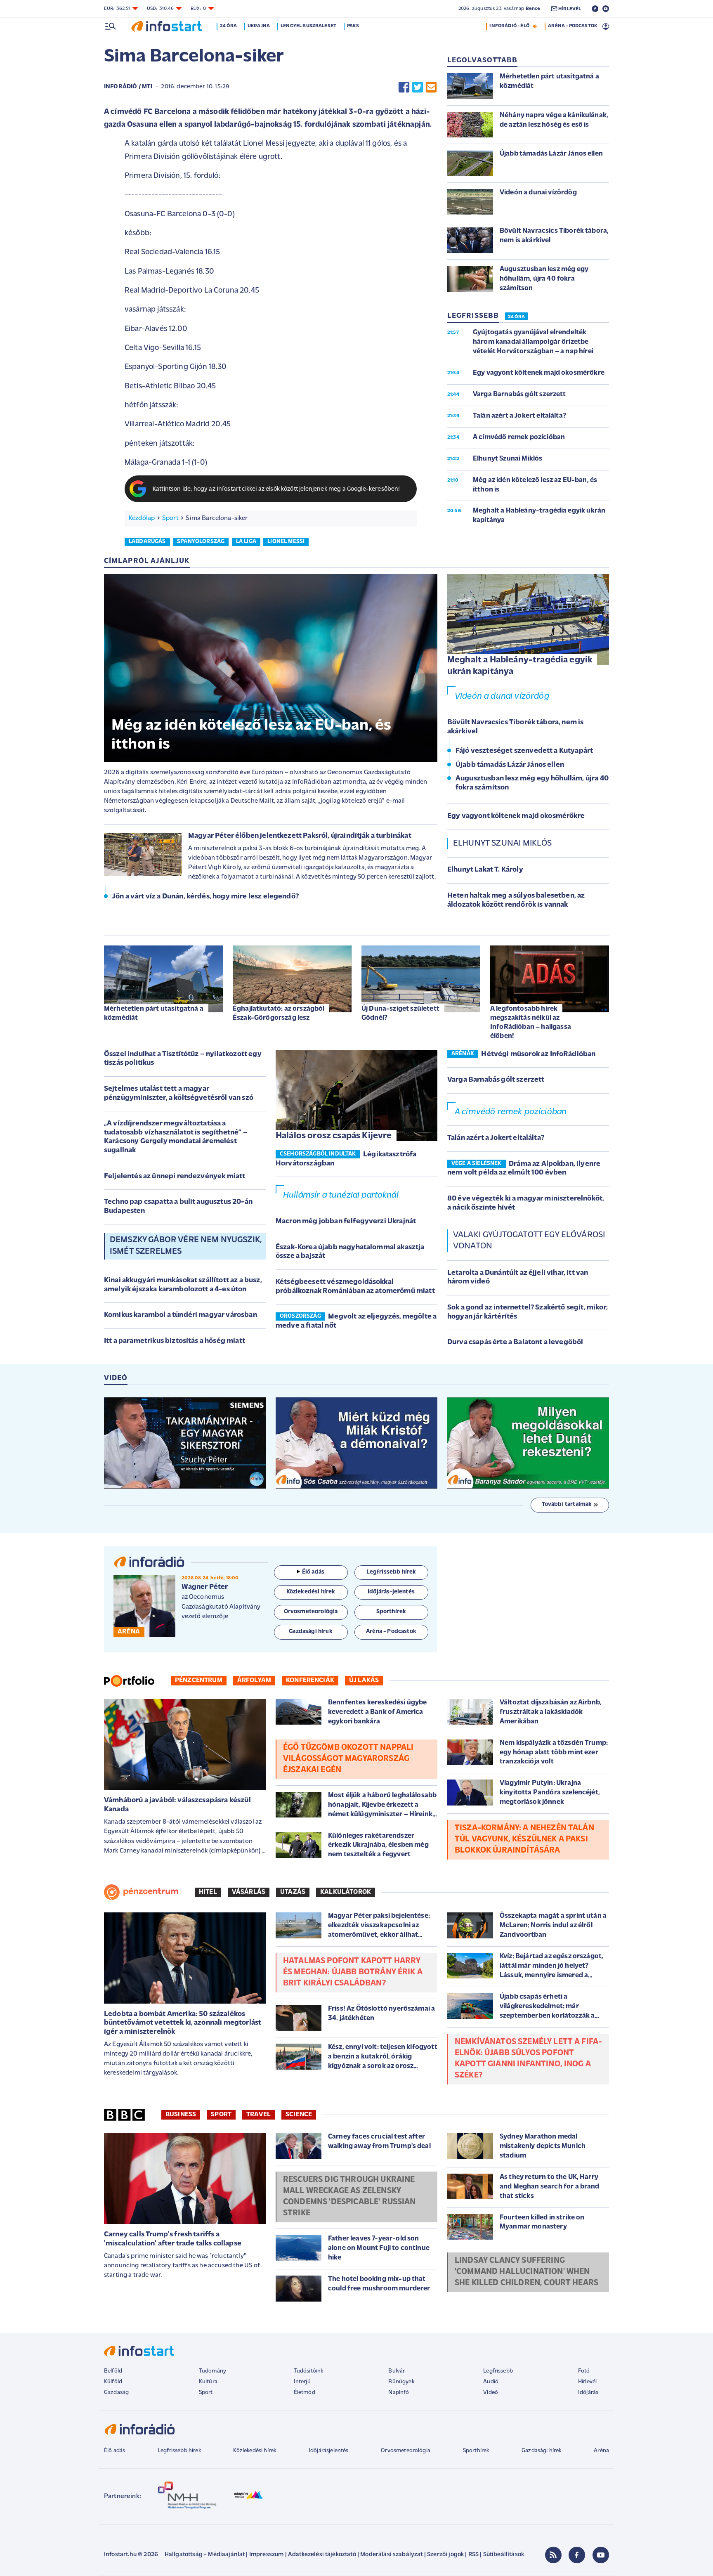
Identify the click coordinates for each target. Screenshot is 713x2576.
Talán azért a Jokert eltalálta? (496, 1138)
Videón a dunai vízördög (502, 696)
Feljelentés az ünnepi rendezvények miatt (175, 1177)
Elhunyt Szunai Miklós (502, 843)
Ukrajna (259, 26)
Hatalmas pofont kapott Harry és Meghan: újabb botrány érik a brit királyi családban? (353, 1972)
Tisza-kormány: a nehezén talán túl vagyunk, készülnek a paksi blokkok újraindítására (524, 1839)
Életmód (305, 2393)
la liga (246, 542)
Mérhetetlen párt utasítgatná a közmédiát (154, 1013)
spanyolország (201, 542)
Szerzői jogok (445, 2555)
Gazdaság (116, 2393)
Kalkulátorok (346, 1892)
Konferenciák (310, 1680)
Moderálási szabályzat (391, 2555)
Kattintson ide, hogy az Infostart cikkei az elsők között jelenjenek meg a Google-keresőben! (276, 489)
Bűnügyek (401, 2382)
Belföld (113, 2371)
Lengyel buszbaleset (308, 26)
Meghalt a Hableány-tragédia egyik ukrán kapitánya (520, 666)
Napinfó (399, 2393)
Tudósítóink (309, 2371)
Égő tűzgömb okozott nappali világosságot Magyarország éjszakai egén (348, 1759)
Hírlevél (587, 2382)
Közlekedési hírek (255, 2451)
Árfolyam (254, 1680)
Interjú (302, 2382)
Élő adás (313, 1572)
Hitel (208, 1892)
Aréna (601, 2451)
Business (181, 2115)
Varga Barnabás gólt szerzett (496, 1080)
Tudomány (212, 2371)
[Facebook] (577, 2555)
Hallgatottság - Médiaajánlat (205, 2555)
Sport (170, 518)
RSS (473, 2555)
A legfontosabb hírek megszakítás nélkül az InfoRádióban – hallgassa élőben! (531, 1022)
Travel (259, 2115)
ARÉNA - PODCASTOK (573, 26)
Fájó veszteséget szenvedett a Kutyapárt (524, 751)
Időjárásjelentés (329, 2451)
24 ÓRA (516, 317)
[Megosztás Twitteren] (418, 87)
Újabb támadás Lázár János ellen (510, 765)
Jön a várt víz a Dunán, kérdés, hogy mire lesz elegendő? (205, 897)
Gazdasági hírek (541, 2451)
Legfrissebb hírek (179, 2451)
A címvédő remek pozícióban (511, 1112)
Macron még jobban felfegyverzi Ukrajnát (346, 1222)
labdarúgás (147, 542)
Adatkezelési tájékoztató (322, 2555)
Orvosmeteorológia (406, 2451)
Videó (491, 2393)
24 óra (228, 26)
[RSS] (553, 2555)
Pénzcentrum (199, 1680)
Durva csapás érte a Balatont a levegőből (515, 1342)
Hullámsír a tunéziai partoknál (341, 1195)
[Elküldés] (431, 87)
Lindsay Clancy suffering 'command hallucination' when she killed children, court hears (526, 2272)
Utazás (293, 1892)
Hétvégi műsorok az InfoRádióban (538, 1054)
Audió (491, 2382)
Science (299, 2115)
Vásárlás (249, 1892)
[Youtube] (601, 2555)
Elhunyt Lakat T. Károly (485, 870)
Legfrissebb (498, 2371)
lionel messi (286, 542)
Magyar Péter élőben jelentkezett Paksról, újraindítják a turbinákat (300, 836)
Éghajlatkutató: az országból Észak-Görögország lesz (279, 1013)
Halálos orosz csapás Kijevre (334, 1136)
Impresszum (267, 2555)
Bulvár (397, 2371)
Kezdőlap (142, 518)
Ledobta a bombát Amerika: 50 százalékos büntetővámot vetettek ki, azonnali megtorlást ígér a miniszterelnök (183, 2023)
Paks (353, 26)
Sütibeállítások (504, 2555)
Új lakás (364, 1680)
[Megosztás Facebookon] (404, 87)
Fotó (584, 2371)
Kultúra (208, 2382)
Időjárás (588, 2393)
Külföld (113, 2382)
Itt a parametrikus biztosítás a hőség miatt (175, 1341)
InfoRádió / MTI (128, 87)
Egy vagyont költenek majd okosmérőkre (516, 816)
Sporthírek (476, 2451)
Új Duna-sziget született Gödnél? (400, 1013)
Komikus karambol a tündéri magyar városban (181, 1315)
